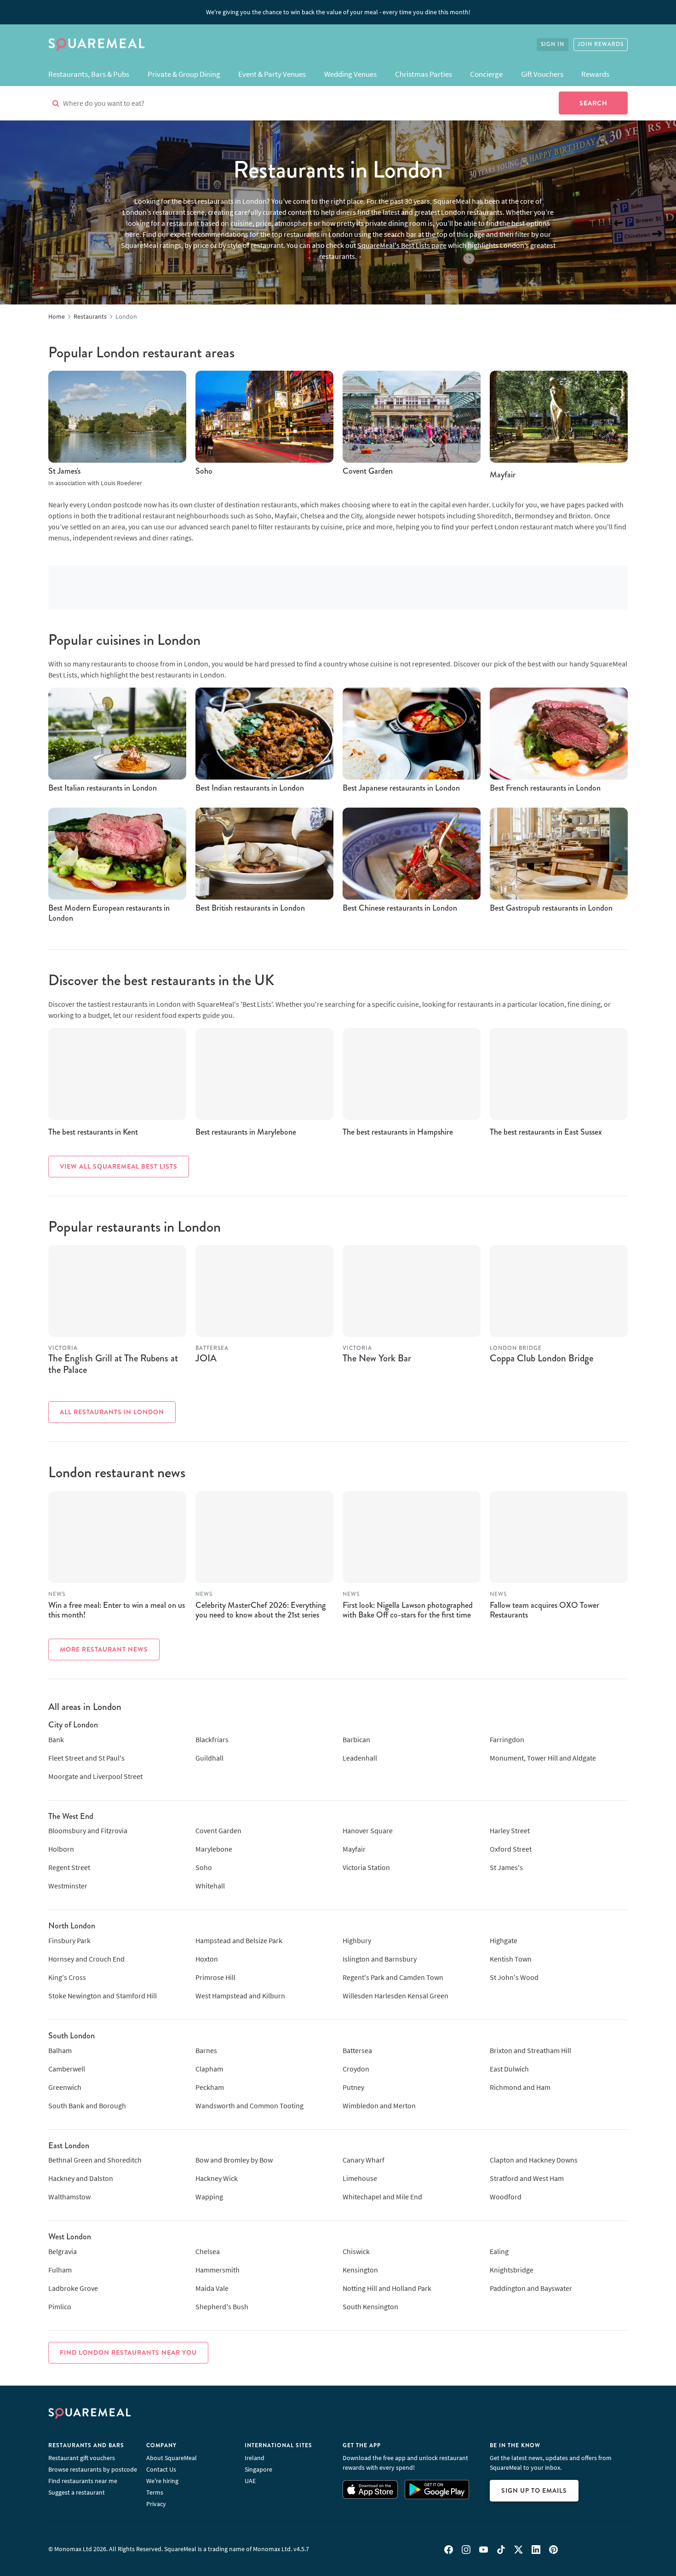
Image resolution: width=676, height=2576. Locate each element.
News (57, 1594)
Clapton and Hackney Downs (534, 2160)
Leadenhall (360, 1758)
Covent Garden (368, 471)
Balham (60, 2050)
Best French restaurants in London (545, 788)
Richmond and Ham (520, 2087)
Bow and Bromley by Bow (234, 2160)
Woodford (506, 2197)
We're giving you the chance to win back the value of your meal (338, 12)
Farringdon (507, 1739)
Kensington (360, 2270)
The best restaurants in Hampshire (398, 1132)
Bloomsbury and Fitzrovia (88, 1830)
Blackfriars (212, 1739)
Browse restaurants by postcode (93, 2469)
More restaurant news (104, 1649)
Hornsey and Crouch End (86, 1959)
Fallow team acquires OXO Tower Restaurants (544, 1610)
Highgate (504, 1940)
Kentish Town (511, 1959)
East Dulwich (509, 2069)
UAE (250, 2481)
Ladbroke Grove (73, 2288)
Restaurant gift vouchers (82, 2458)
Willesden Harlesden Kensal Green (395, 1996)
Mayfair (503, 475)
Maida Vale (212, 2288)
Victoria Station (366, 1867)
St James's (64, 471)
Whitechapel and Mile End (382, 2197)
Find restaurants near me (83, 2481)
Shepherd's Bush (222, 2306)
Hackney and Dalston (81, 2178)
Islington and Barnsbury (380, 1959)
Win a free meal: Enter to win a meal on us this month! (117, 1610)
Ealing (499, 2251)
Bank (56, 1739)
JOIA (206, 1358)
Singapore (258, 2469)
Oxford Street (511, 1849)
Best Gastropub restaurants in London (551, 908)
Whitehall (210, 1886)
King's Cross (67, 1977)
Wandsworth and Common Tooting (249, 2106)
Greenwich (65, 2087)
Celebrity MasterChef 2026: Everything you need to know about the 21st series (261, 1610)
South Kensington (370, 2306)
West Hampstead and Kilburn (240, 1996)
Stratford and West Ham (527, 2178)
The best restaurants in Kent (93, 1132)
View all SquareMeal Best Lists (119, 1166)
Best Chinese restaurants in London (400, 908)
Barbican (356, 1739)
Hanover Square (368, 1830)
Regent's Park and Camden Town (393, 1977)
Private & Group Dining (184, 74)
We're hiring (162, 2481)
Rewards (595, 74)
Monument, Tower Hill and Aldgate (543, 1758)
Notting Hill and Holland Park (387, 2288)
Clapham (209, 2069)
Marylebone (214, 1849)
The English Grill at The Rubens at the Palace (113, 1364)
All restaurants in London (112, 1412)
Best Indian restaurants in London (250, 788)
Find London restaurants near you (128, 2352)
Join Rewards (601, 44)
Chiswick (356, 2251)
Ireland (255, 2458)
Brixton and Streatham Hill (530, 2050)
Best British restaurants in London (250, 908)
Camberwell (67, 2069)
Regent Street (69, 1867)
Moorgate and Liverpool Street (95, 1776)
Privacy (156, 2504)
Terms (155, 2492)
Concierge (486, 74)
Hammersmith (218, 2270)
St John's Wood (514, 1977)
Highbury (357, 1940)
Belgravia (63, 2251)
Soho (204, 471)
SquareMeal (97, 45)
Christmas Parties (424, 74)
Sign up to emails (534, 2490)
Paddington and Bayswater (531, 2288)
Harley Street (510, 1830)
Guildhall (209, 1758)
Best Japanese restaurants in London (401, 788)
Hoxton (207, 1959)
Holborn (61, 1849)
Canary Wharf (364, 2160)
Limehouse (360, 2178)
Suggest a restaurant (77, 2492)
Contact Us (161, 2469)
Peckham (210, 2087)
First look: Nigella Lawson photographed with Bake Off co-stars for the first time (408, 1610)
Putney (353, 2087)
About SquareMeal (172, 2458)
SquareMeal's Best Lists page (402, 245)
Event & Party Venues (272, 74)
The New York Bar (377, 1358)
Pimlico (60, 2306)
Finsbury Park (69, 1940)
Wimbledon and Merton (379, 2106)
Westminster (68, 1886)
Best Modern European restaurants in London (109, 913)
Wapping (209, 2197)
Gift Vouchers (542, 74)
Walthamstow (69, 2197)
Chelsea (208, 2251)
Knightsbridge (512, 2270)
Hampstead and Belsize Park (239, 1940)
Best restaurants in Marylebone (246, 1132)
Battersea (357, 2050)
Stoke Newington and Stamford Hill (103, 1996)
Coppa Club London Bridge (541, 1358)
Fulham (60, 2270)
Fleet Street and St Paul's (86, 1758)
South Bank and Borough (87, 2106)
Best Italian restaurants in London (103, 788)
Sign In (553, 44)
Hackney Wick (217, 2178)
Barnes (206, 2050)
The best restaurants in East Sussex (546, 1132)
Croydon (356, 2069)
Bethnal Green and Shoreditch (95, 2160)
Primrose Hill (215, 1977)
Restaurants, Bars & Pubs (89, 74)
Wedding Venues (350, 74)
